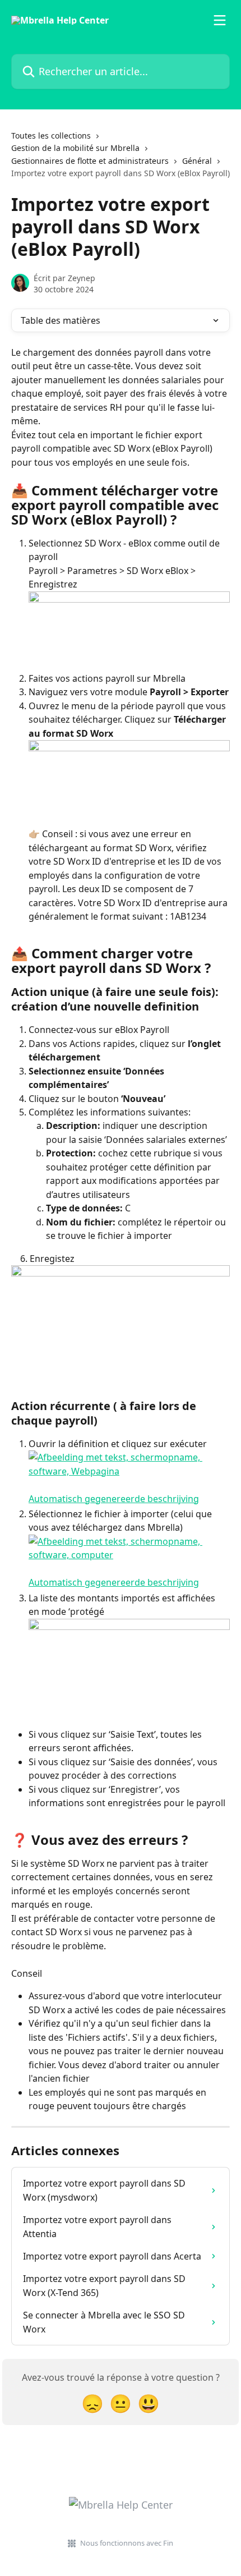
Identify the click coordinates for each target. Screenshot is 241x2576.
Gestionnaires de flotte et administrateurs (90, 161)
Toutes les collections (51, 136)
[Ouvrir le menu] (220, 20)
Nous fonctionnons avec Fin (127, 2543)
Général (197, 161)
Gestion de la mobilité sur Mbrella (75, 148)
